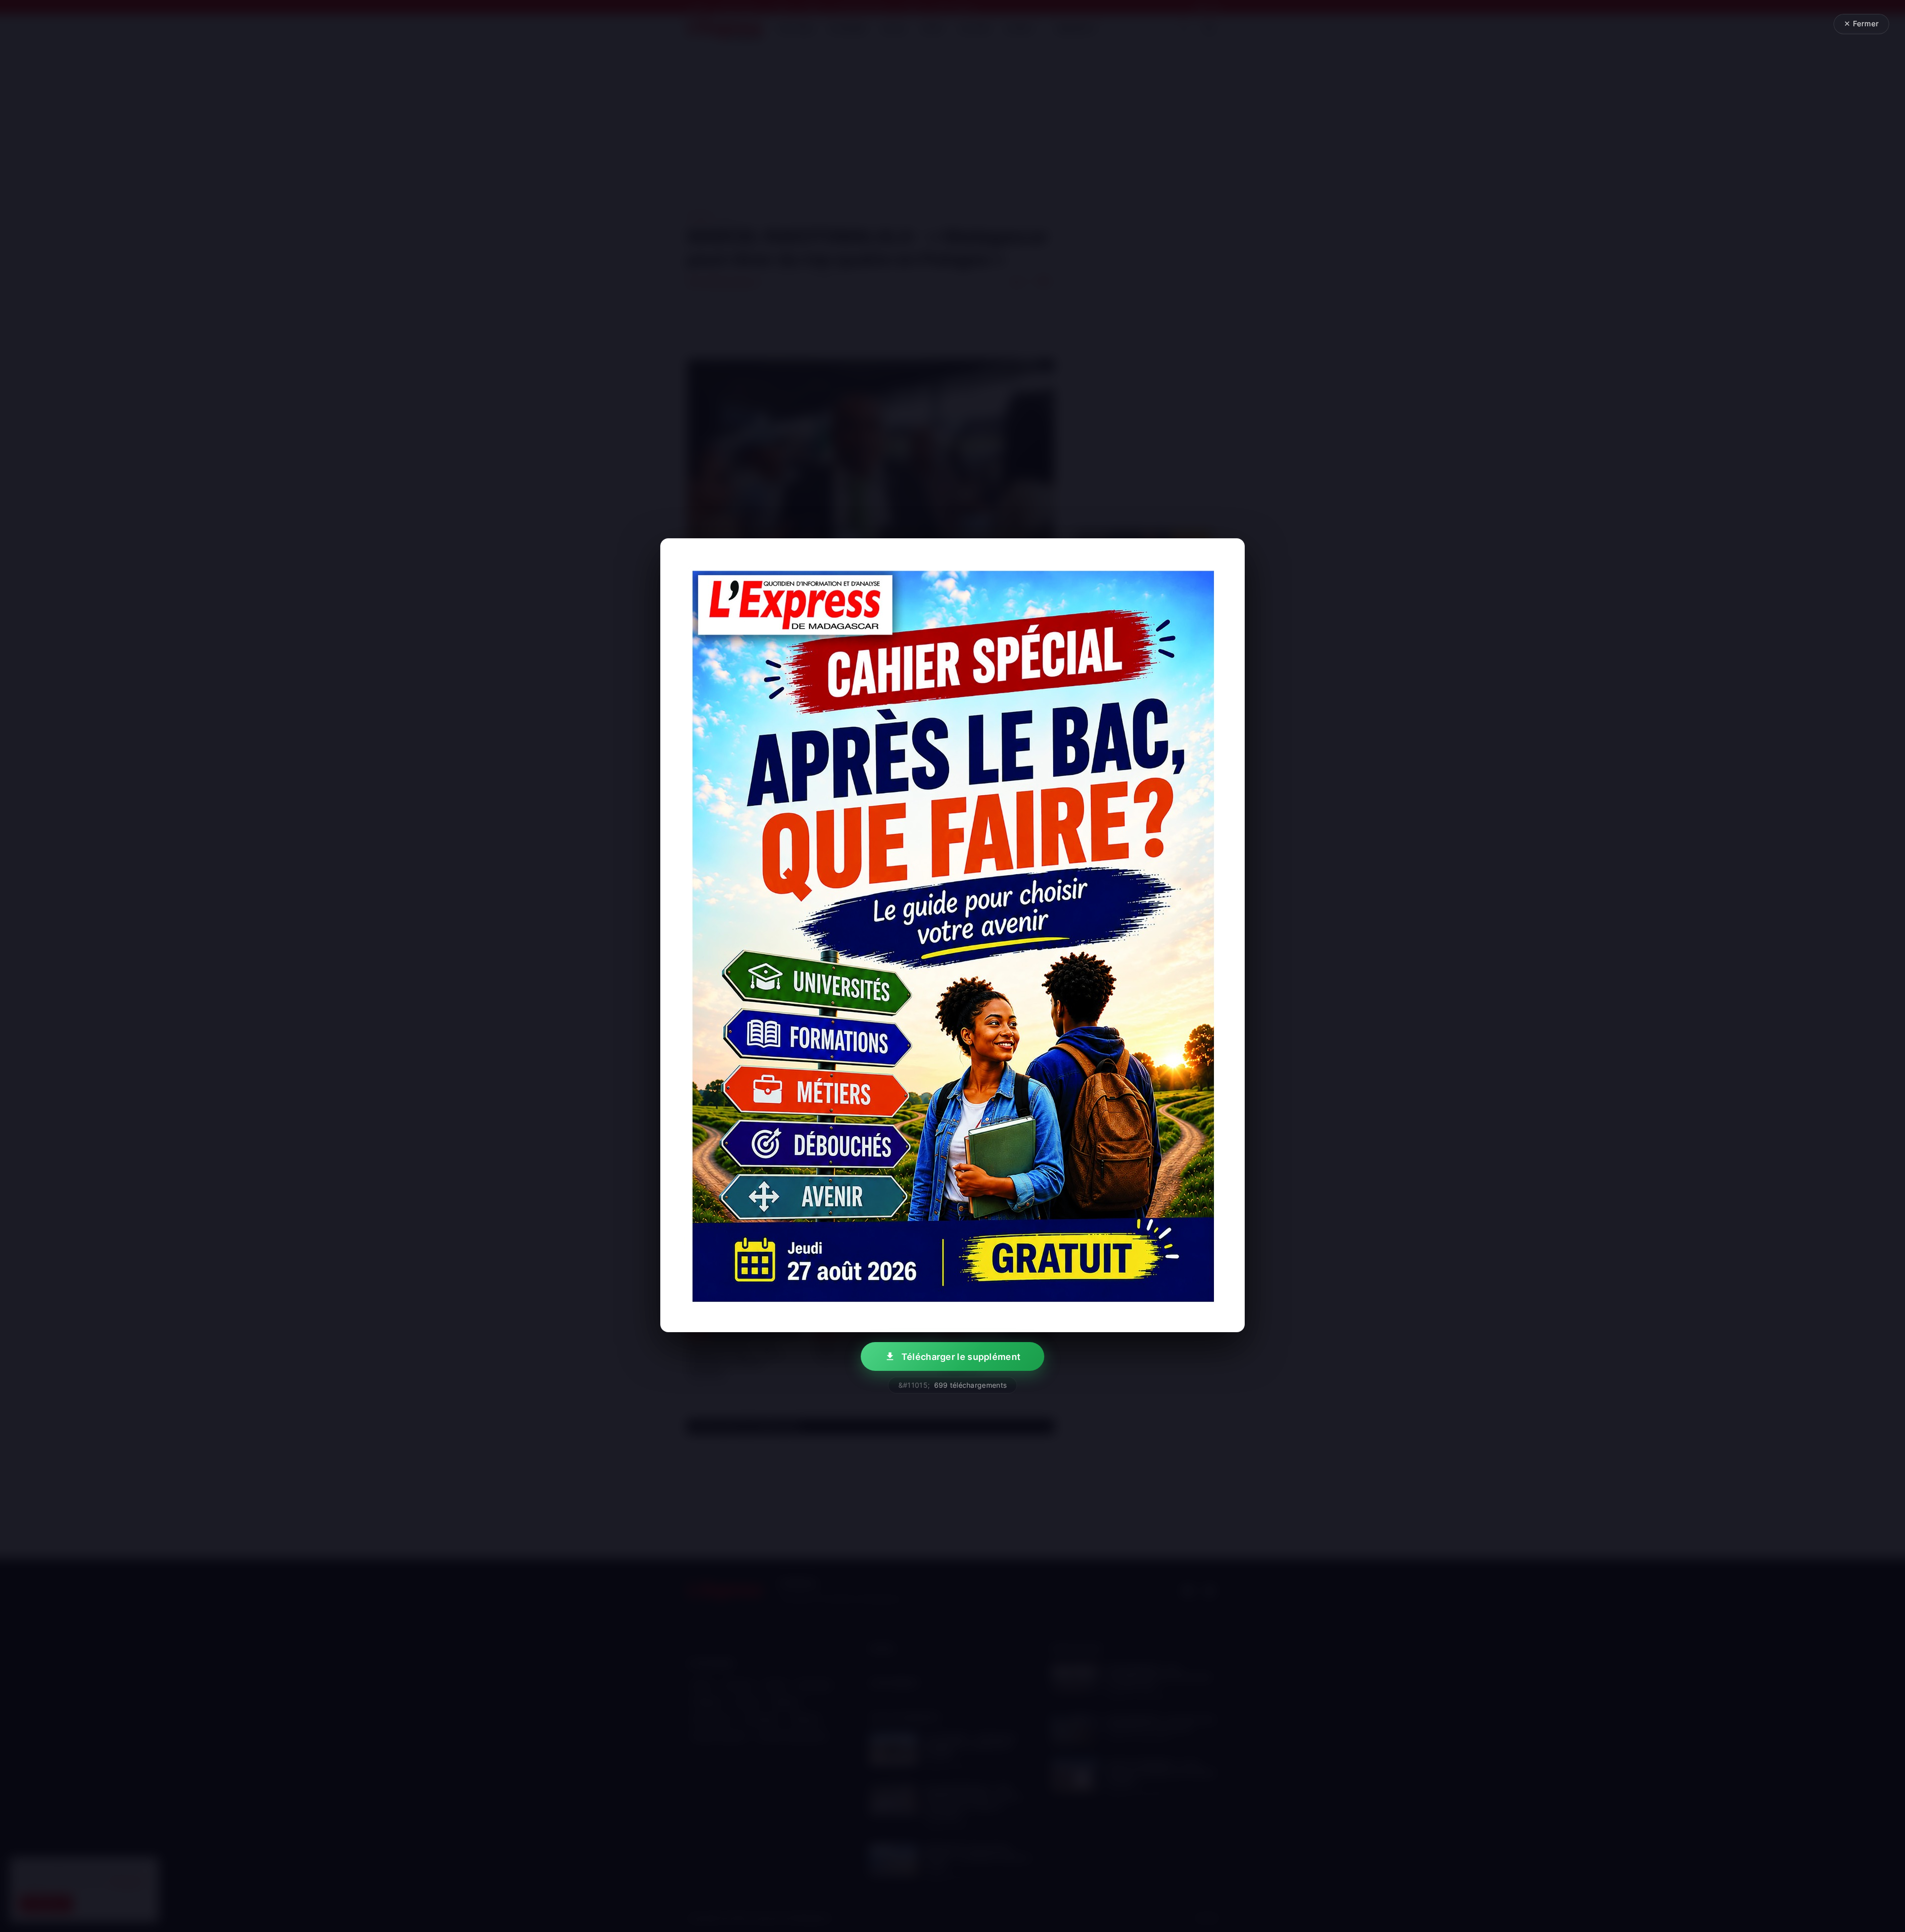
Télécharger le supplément (961, 1357)
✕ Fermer (1861, 24)
